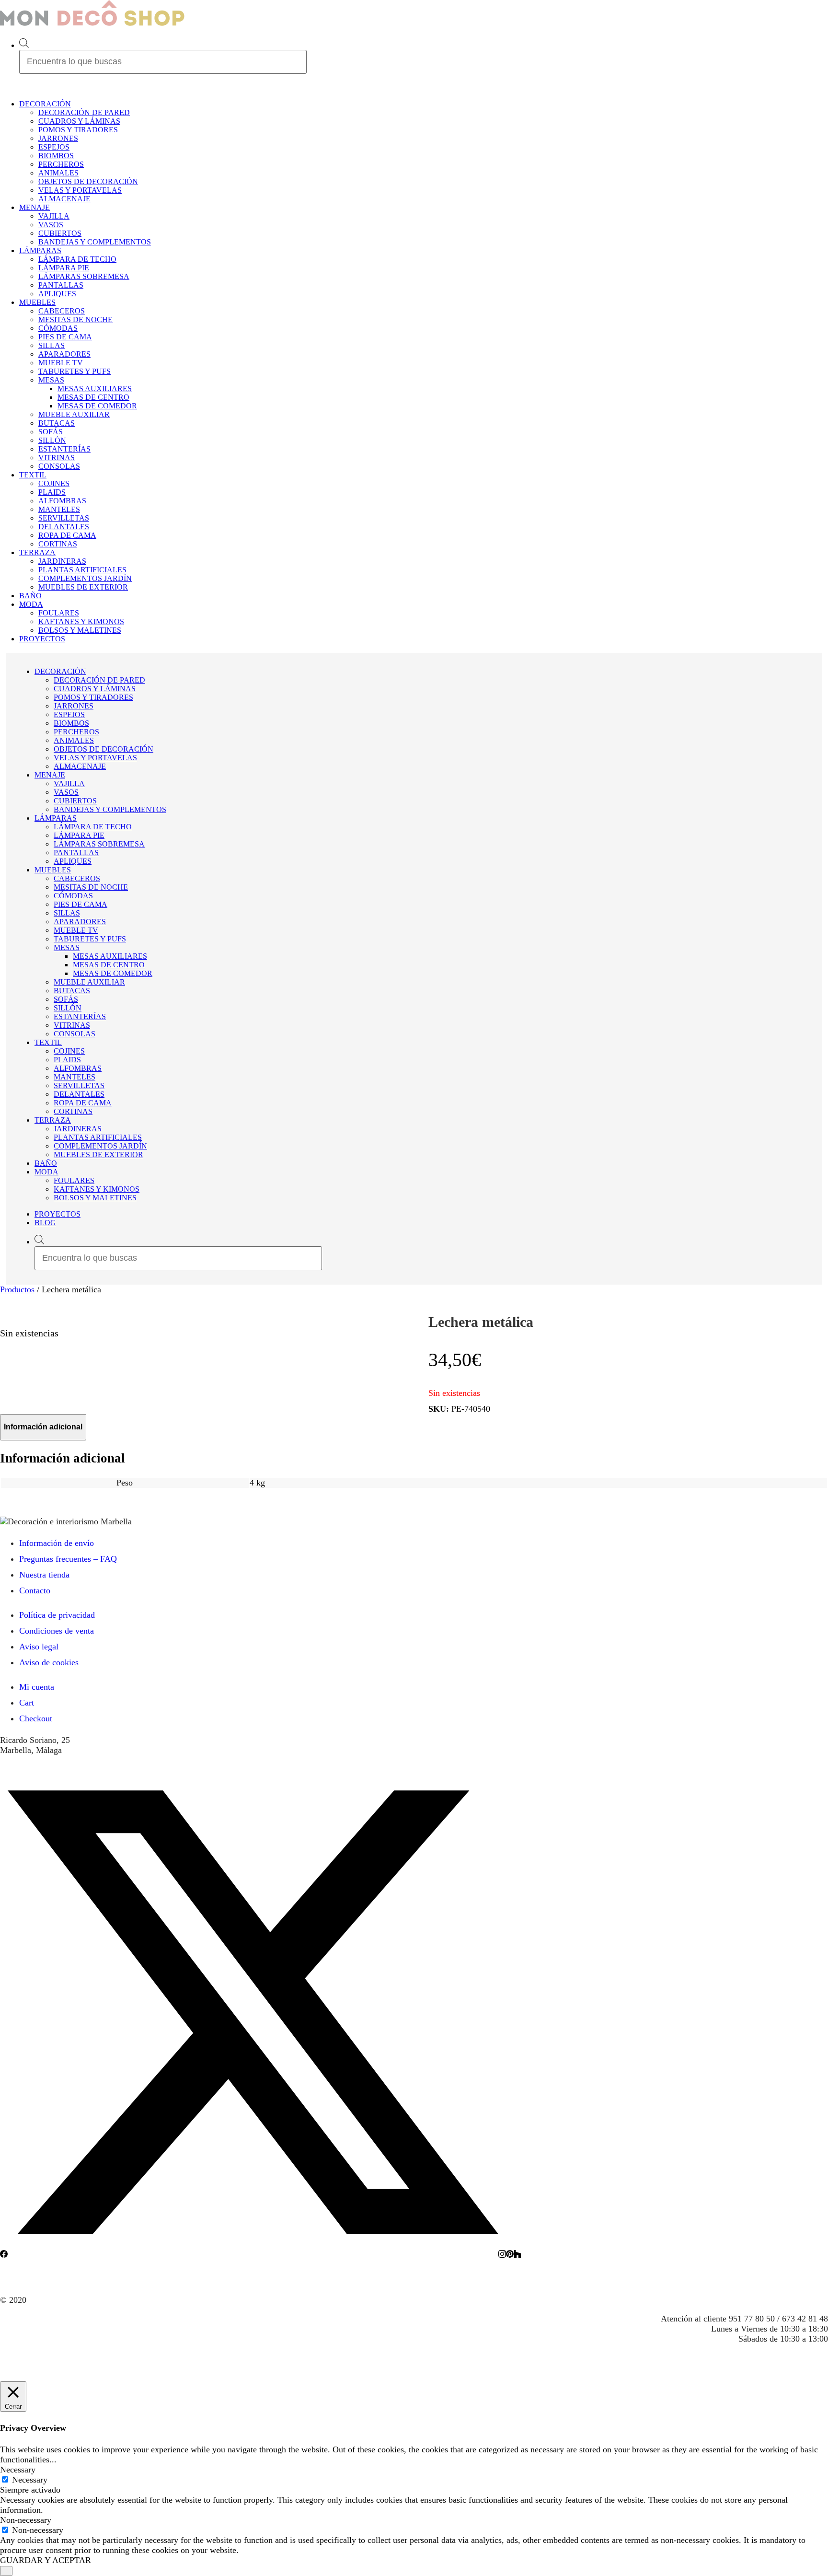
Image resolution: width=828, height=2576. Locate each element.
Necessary (30, 2480)
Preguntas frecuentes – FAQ (68, 1559)
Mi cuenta (37, 1687)
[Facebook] (4, 2255)
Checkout (36, 1718)
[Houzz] (517, 2255)
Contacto (35, 1590)
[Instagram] (502, 2255)
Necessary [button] (18, 2470)
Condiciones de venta (57, 1631)
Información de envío (57, 1543)
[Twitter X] (253, 2255)
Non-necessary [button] (26, 2520)
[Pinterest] (510, 2255)
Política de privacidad (57, 1615)
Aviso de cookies (49, 1662)
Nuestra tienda (44, 1575)
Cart (27, 1703)
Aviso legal (39, 1647)
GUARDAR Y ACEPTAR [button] (46, 2560)
